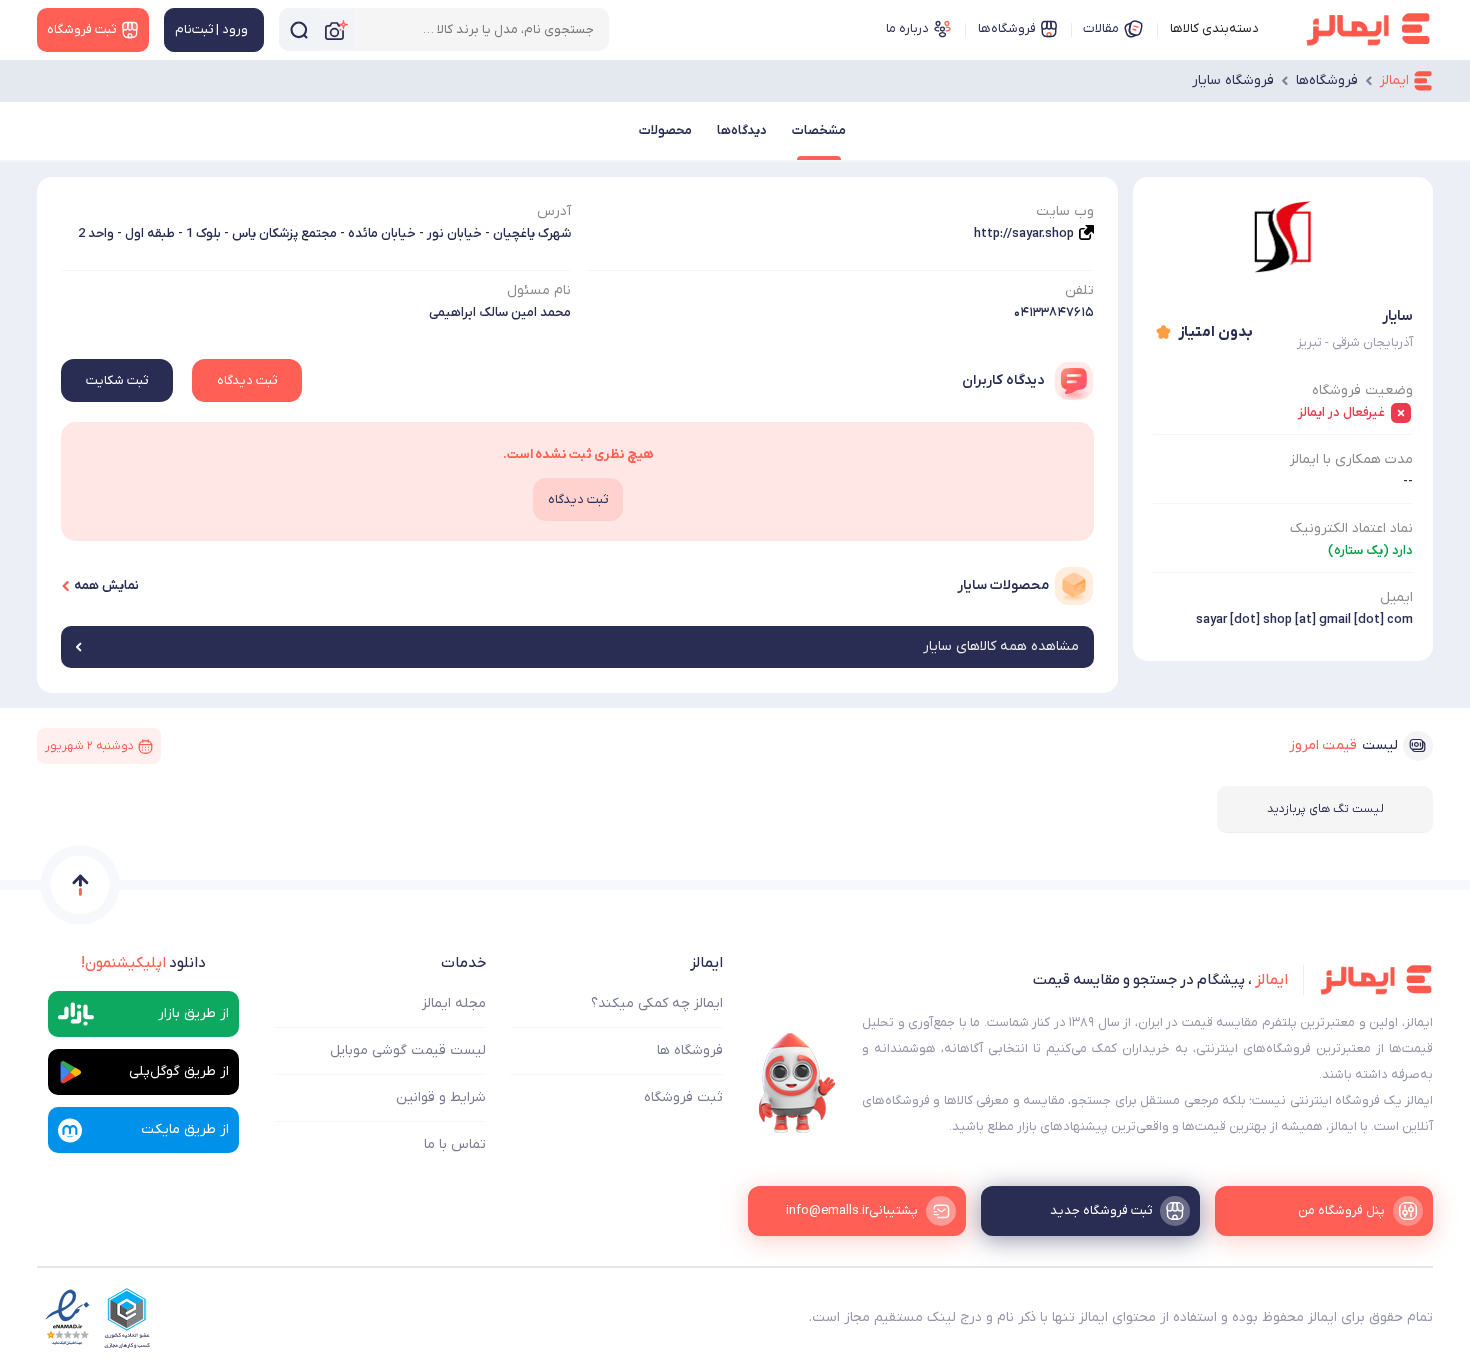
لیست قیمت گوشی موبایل (408, 1050)
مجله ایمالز (454, 1003)
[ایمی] (797, 1083)
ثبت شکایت (117, 380)
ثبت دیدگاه (247, 380)
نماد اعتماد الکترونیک (1351, 528)
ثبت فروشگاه (683, 1097)
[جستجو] (299, 29)
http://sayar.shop (1024, 233)
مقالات (1101, 28)
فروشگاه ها (690, 1050)
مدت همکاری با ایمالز (1351, 459)
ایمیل (1396, 597)
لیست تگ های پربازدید (1325, 809)
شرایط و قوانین (441, 1097)
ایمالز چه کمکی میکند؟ (657, 1003)
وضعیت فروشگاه (1362, 390)
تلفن (1079, 290)
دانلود (143, 963)
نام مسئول (539, 290)
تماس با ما (455, 1144)
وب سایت (1065, 211)
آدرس (554, 211)
